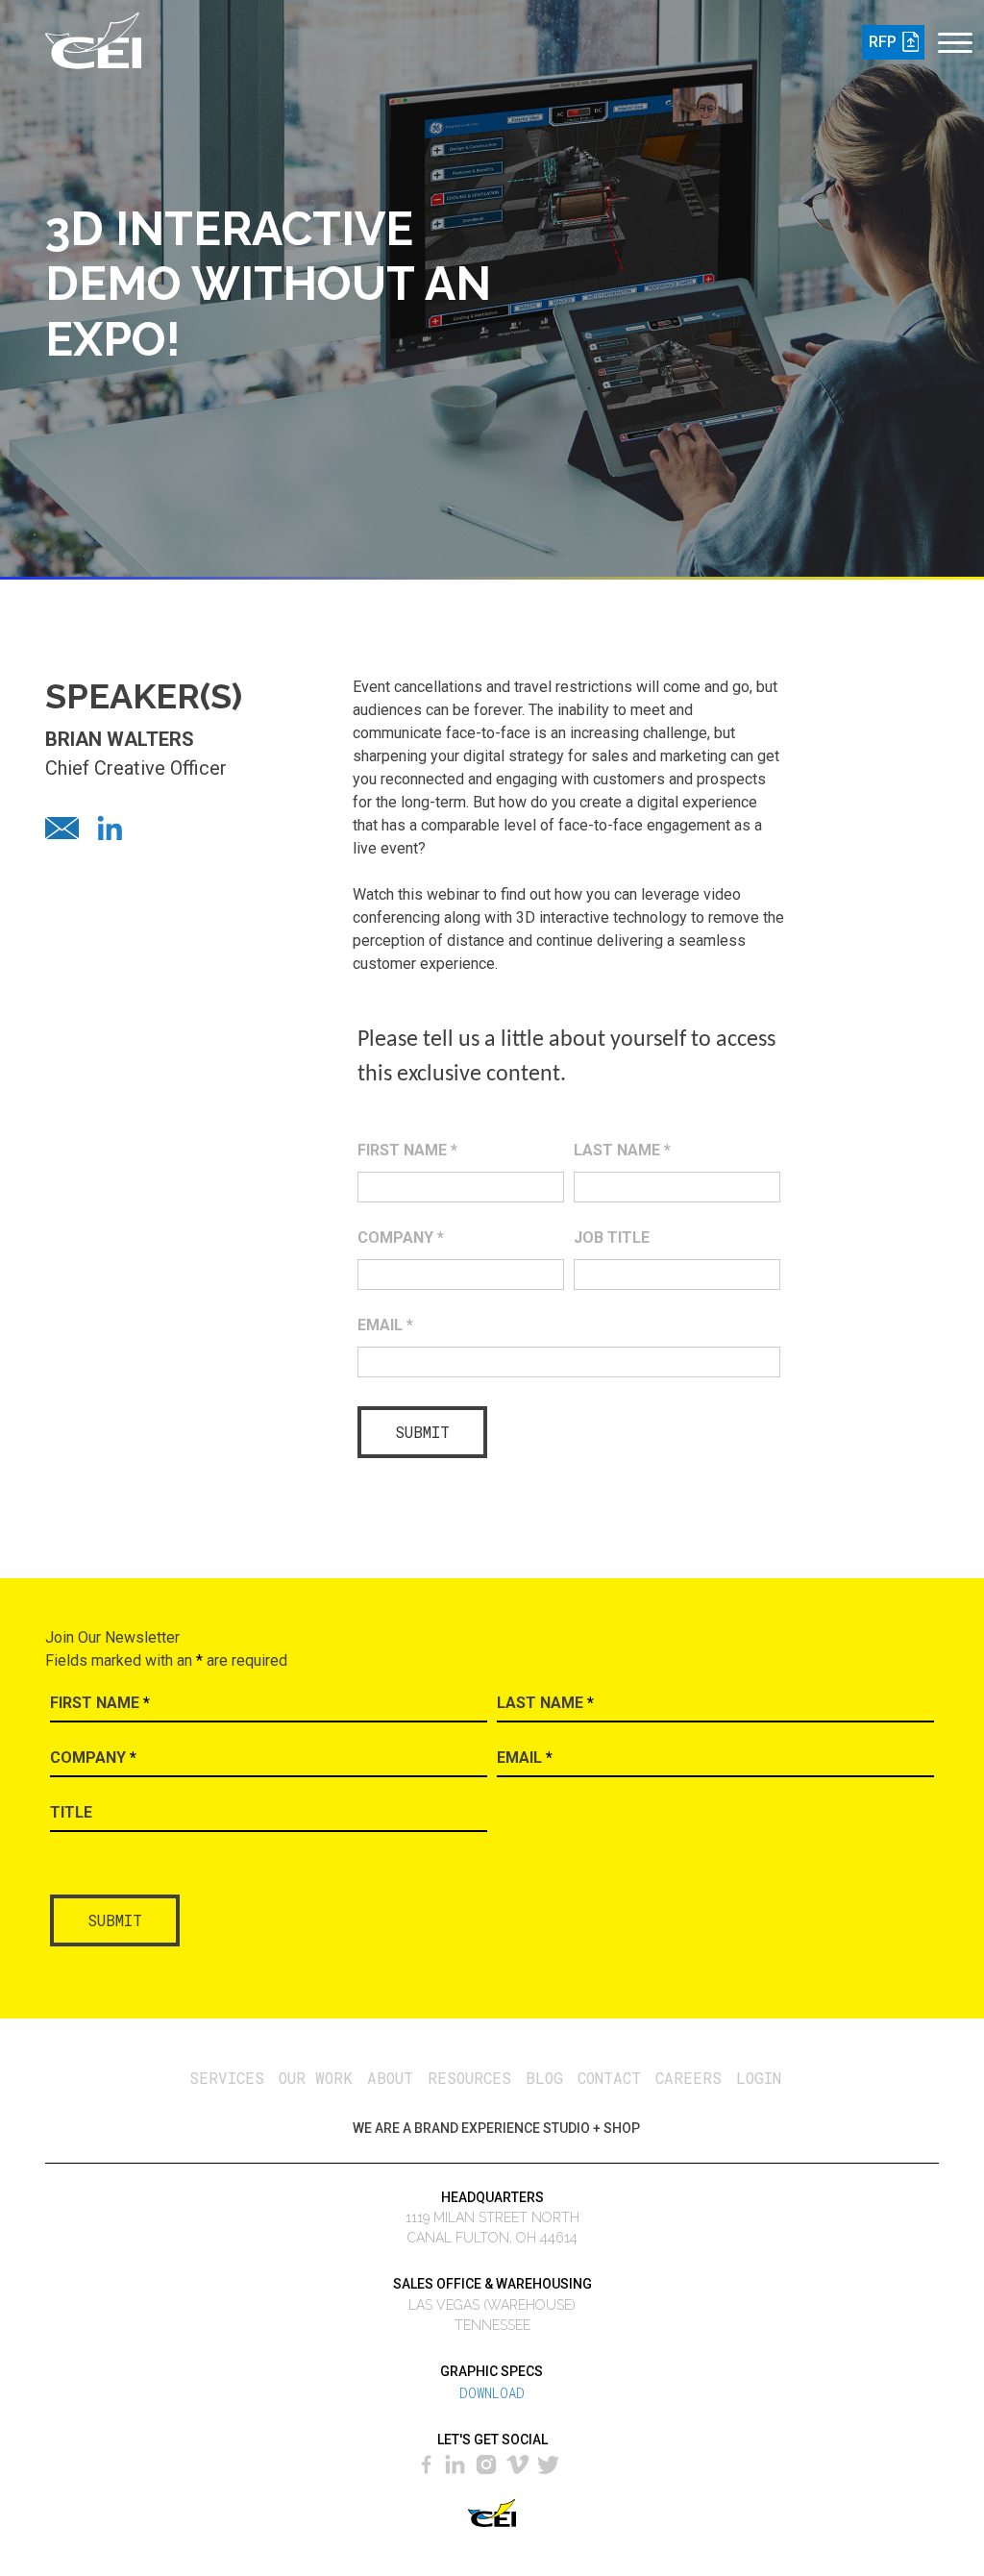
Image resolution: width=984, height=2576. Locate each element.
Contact (609, 2078)
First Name (407, 1150)
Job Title (612, 1238)
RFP (883, 42)
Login (759, 2078)
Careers (689, 2078)
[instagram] (487, 2462)
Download (492, 2393)
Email (385, 1325)
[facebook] (429, 2462)
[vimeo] (518, 2462)
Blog (544, 2078)
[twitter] (550, 2462)
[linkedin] (455, 2462)
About (390, 2078)
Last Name (622, 1150)
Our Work (316, 2078)
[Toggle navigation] (954, 32)
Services (227, 2078)
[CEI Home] (93, 37)
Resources (469, 2078)
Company (401, 1238)
